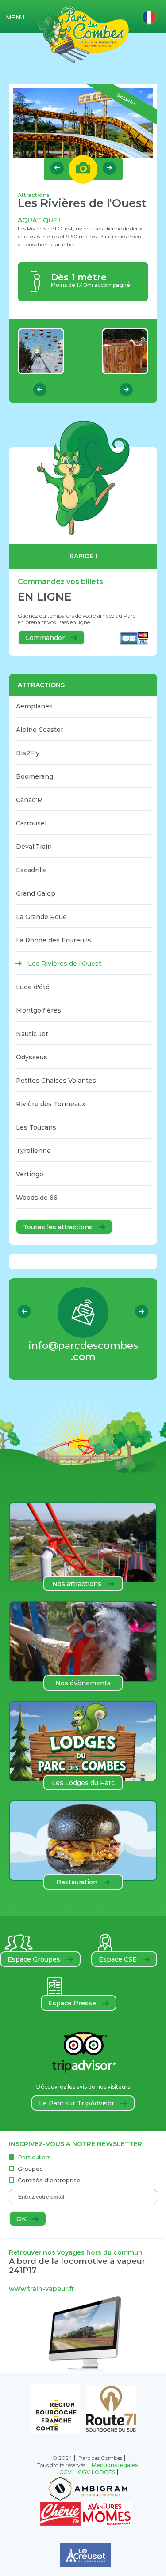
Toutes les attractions (59, 1227)
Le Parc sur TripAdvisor (77, 2103)
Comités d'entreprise (49, 2180)
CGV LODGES (97, 2472)
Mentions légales (115, 2465)
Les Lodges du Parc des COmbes (83, 1785)
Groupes (30, 2169)
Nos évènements (83, 1683)
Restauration (78, 1882)
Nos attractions (78, 1584)
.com (83, 1351)
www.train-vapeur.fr (42, 2289)
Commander (46, 638)
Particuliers (34, 2157)
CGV (66, 2472)
